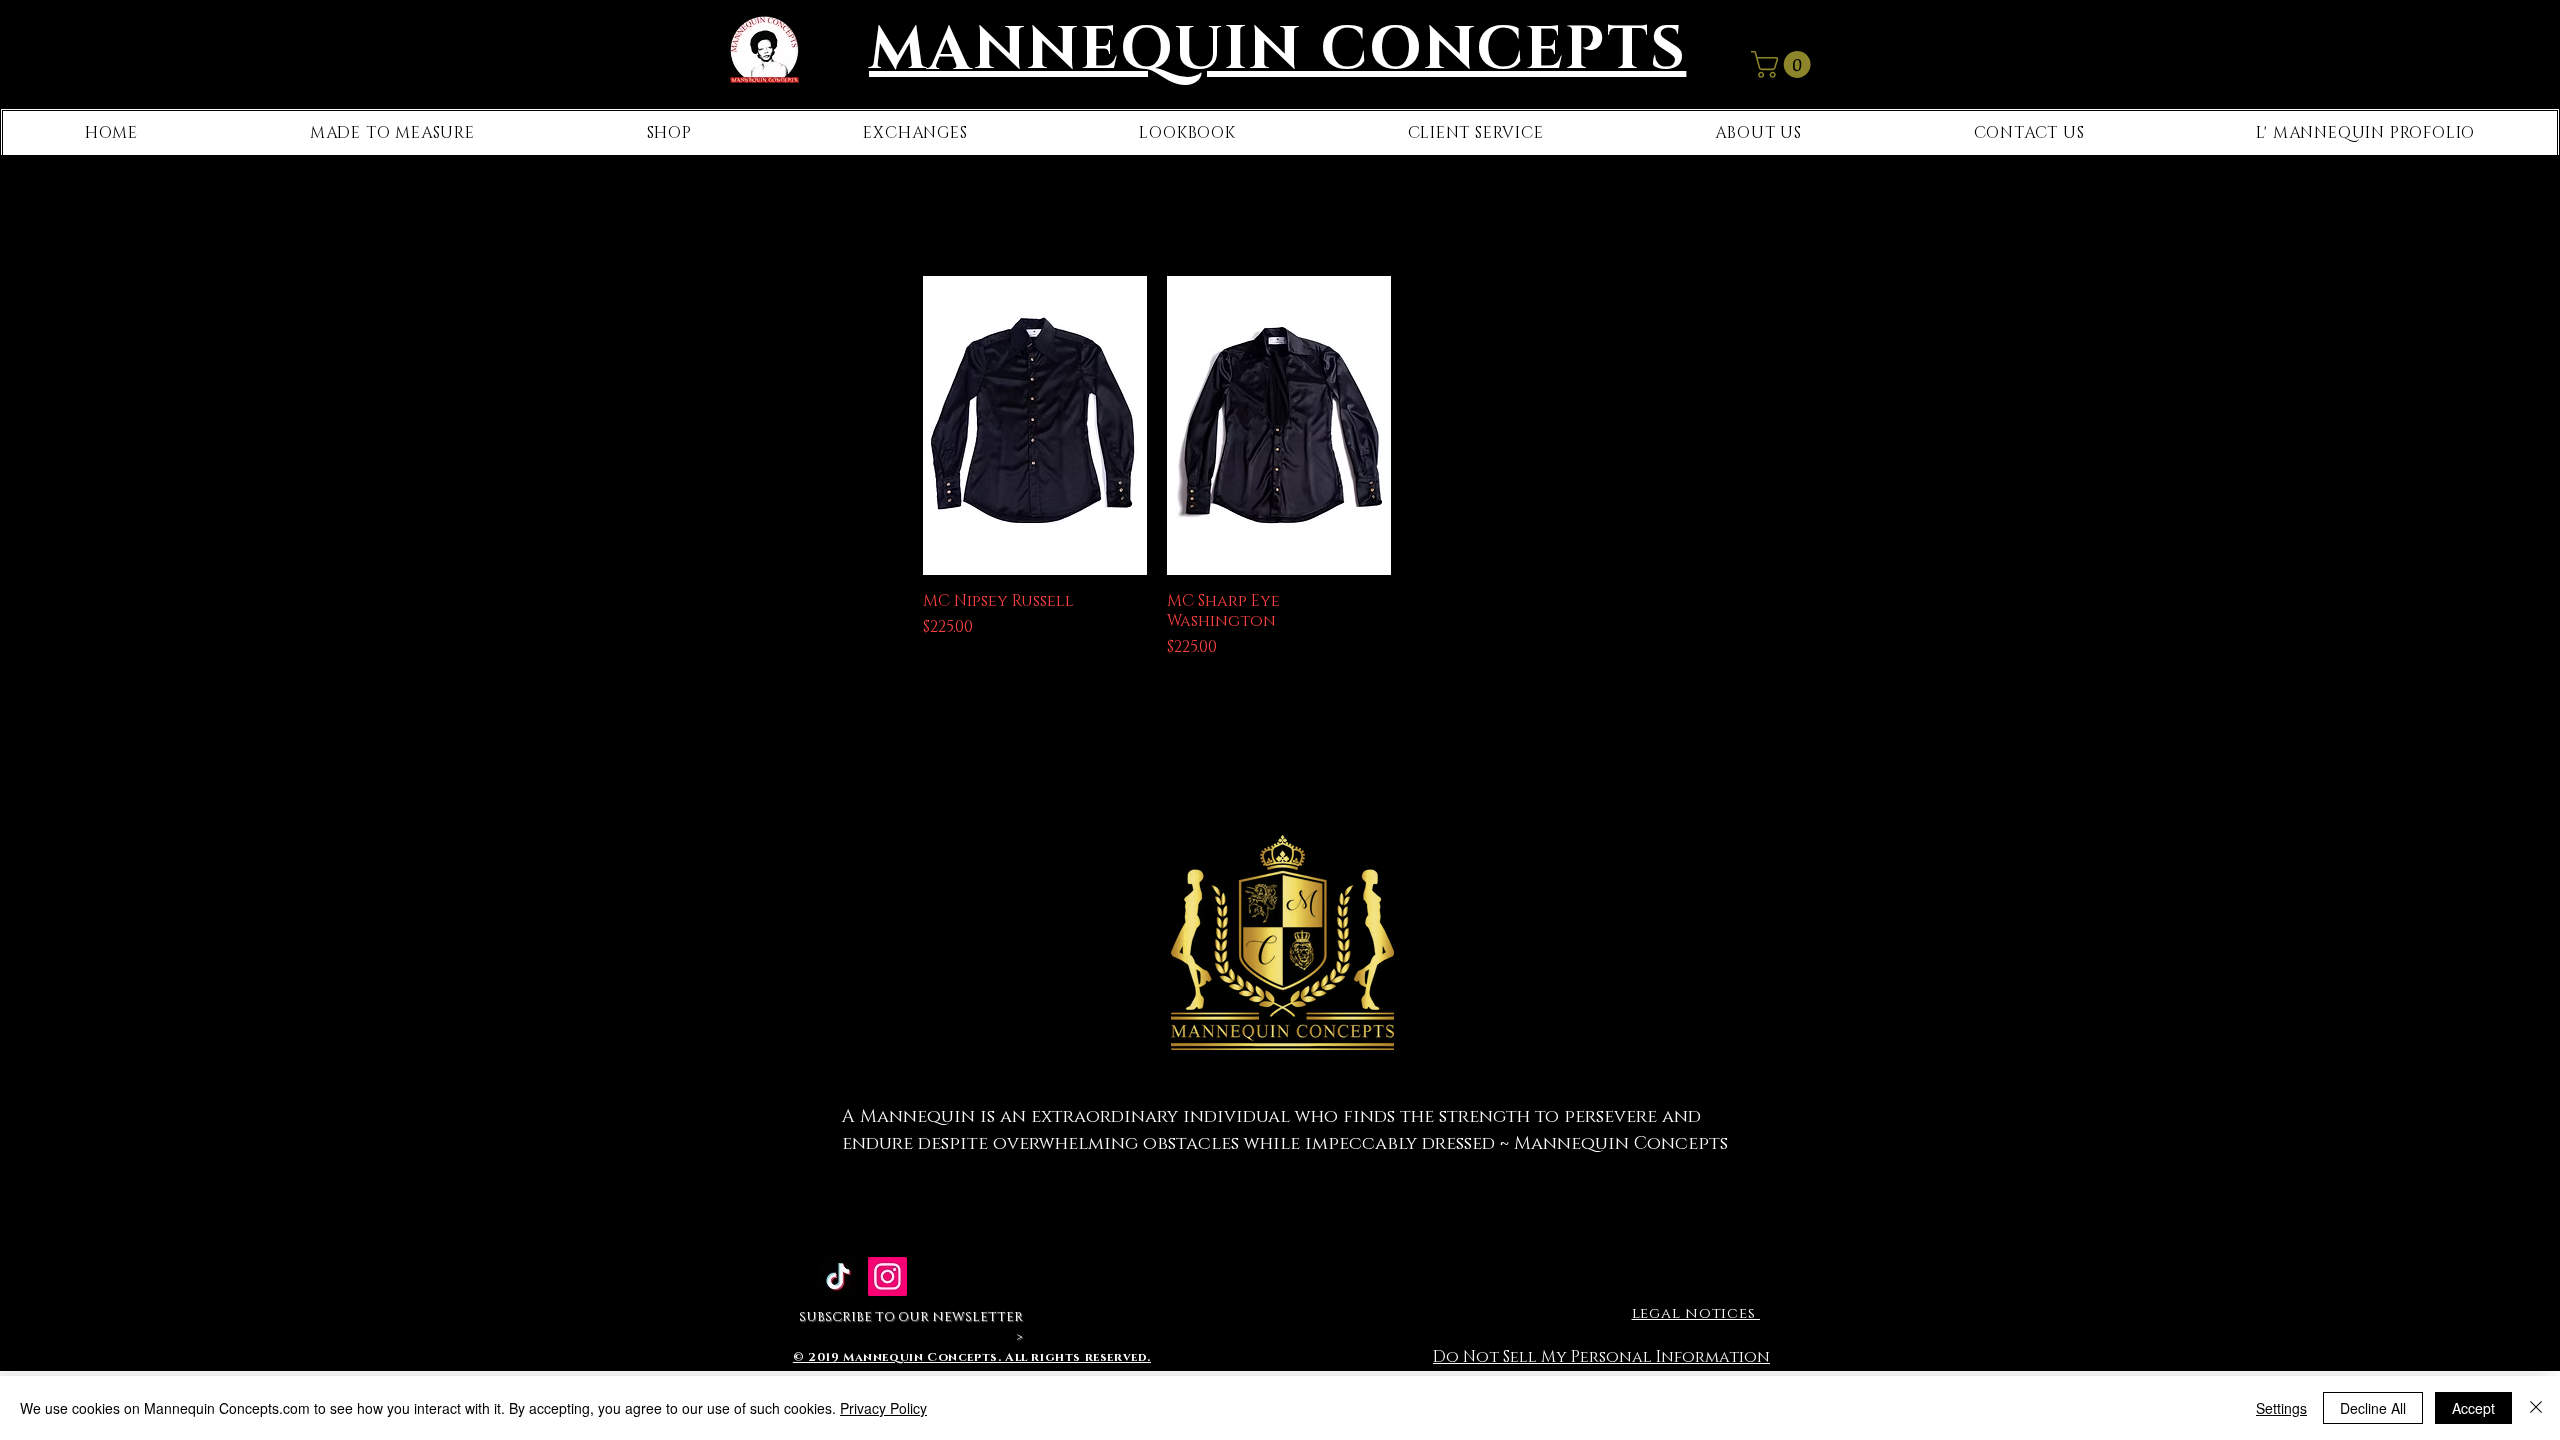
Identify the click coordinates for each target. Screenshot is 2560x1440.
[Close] (2536, 1408)
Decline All (2373, 1408)
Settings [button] (2281, 1408)
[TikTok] (838, 1276)
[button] (1784, 64)
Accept (2473, 1408)
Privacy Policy (883, 1408)
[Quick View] (1035, 425)
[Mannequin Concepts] (887, 1276)
